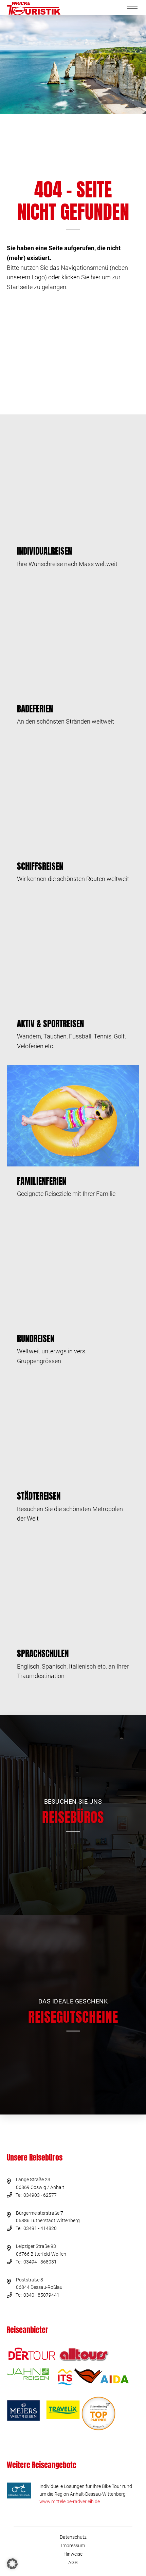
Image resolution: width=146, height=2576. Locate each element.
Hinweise (73, 2554)
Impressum (73, 2546)
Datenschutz (73, 2537)
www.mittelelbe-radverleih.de (70, 2502)
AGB (73, 2562)
